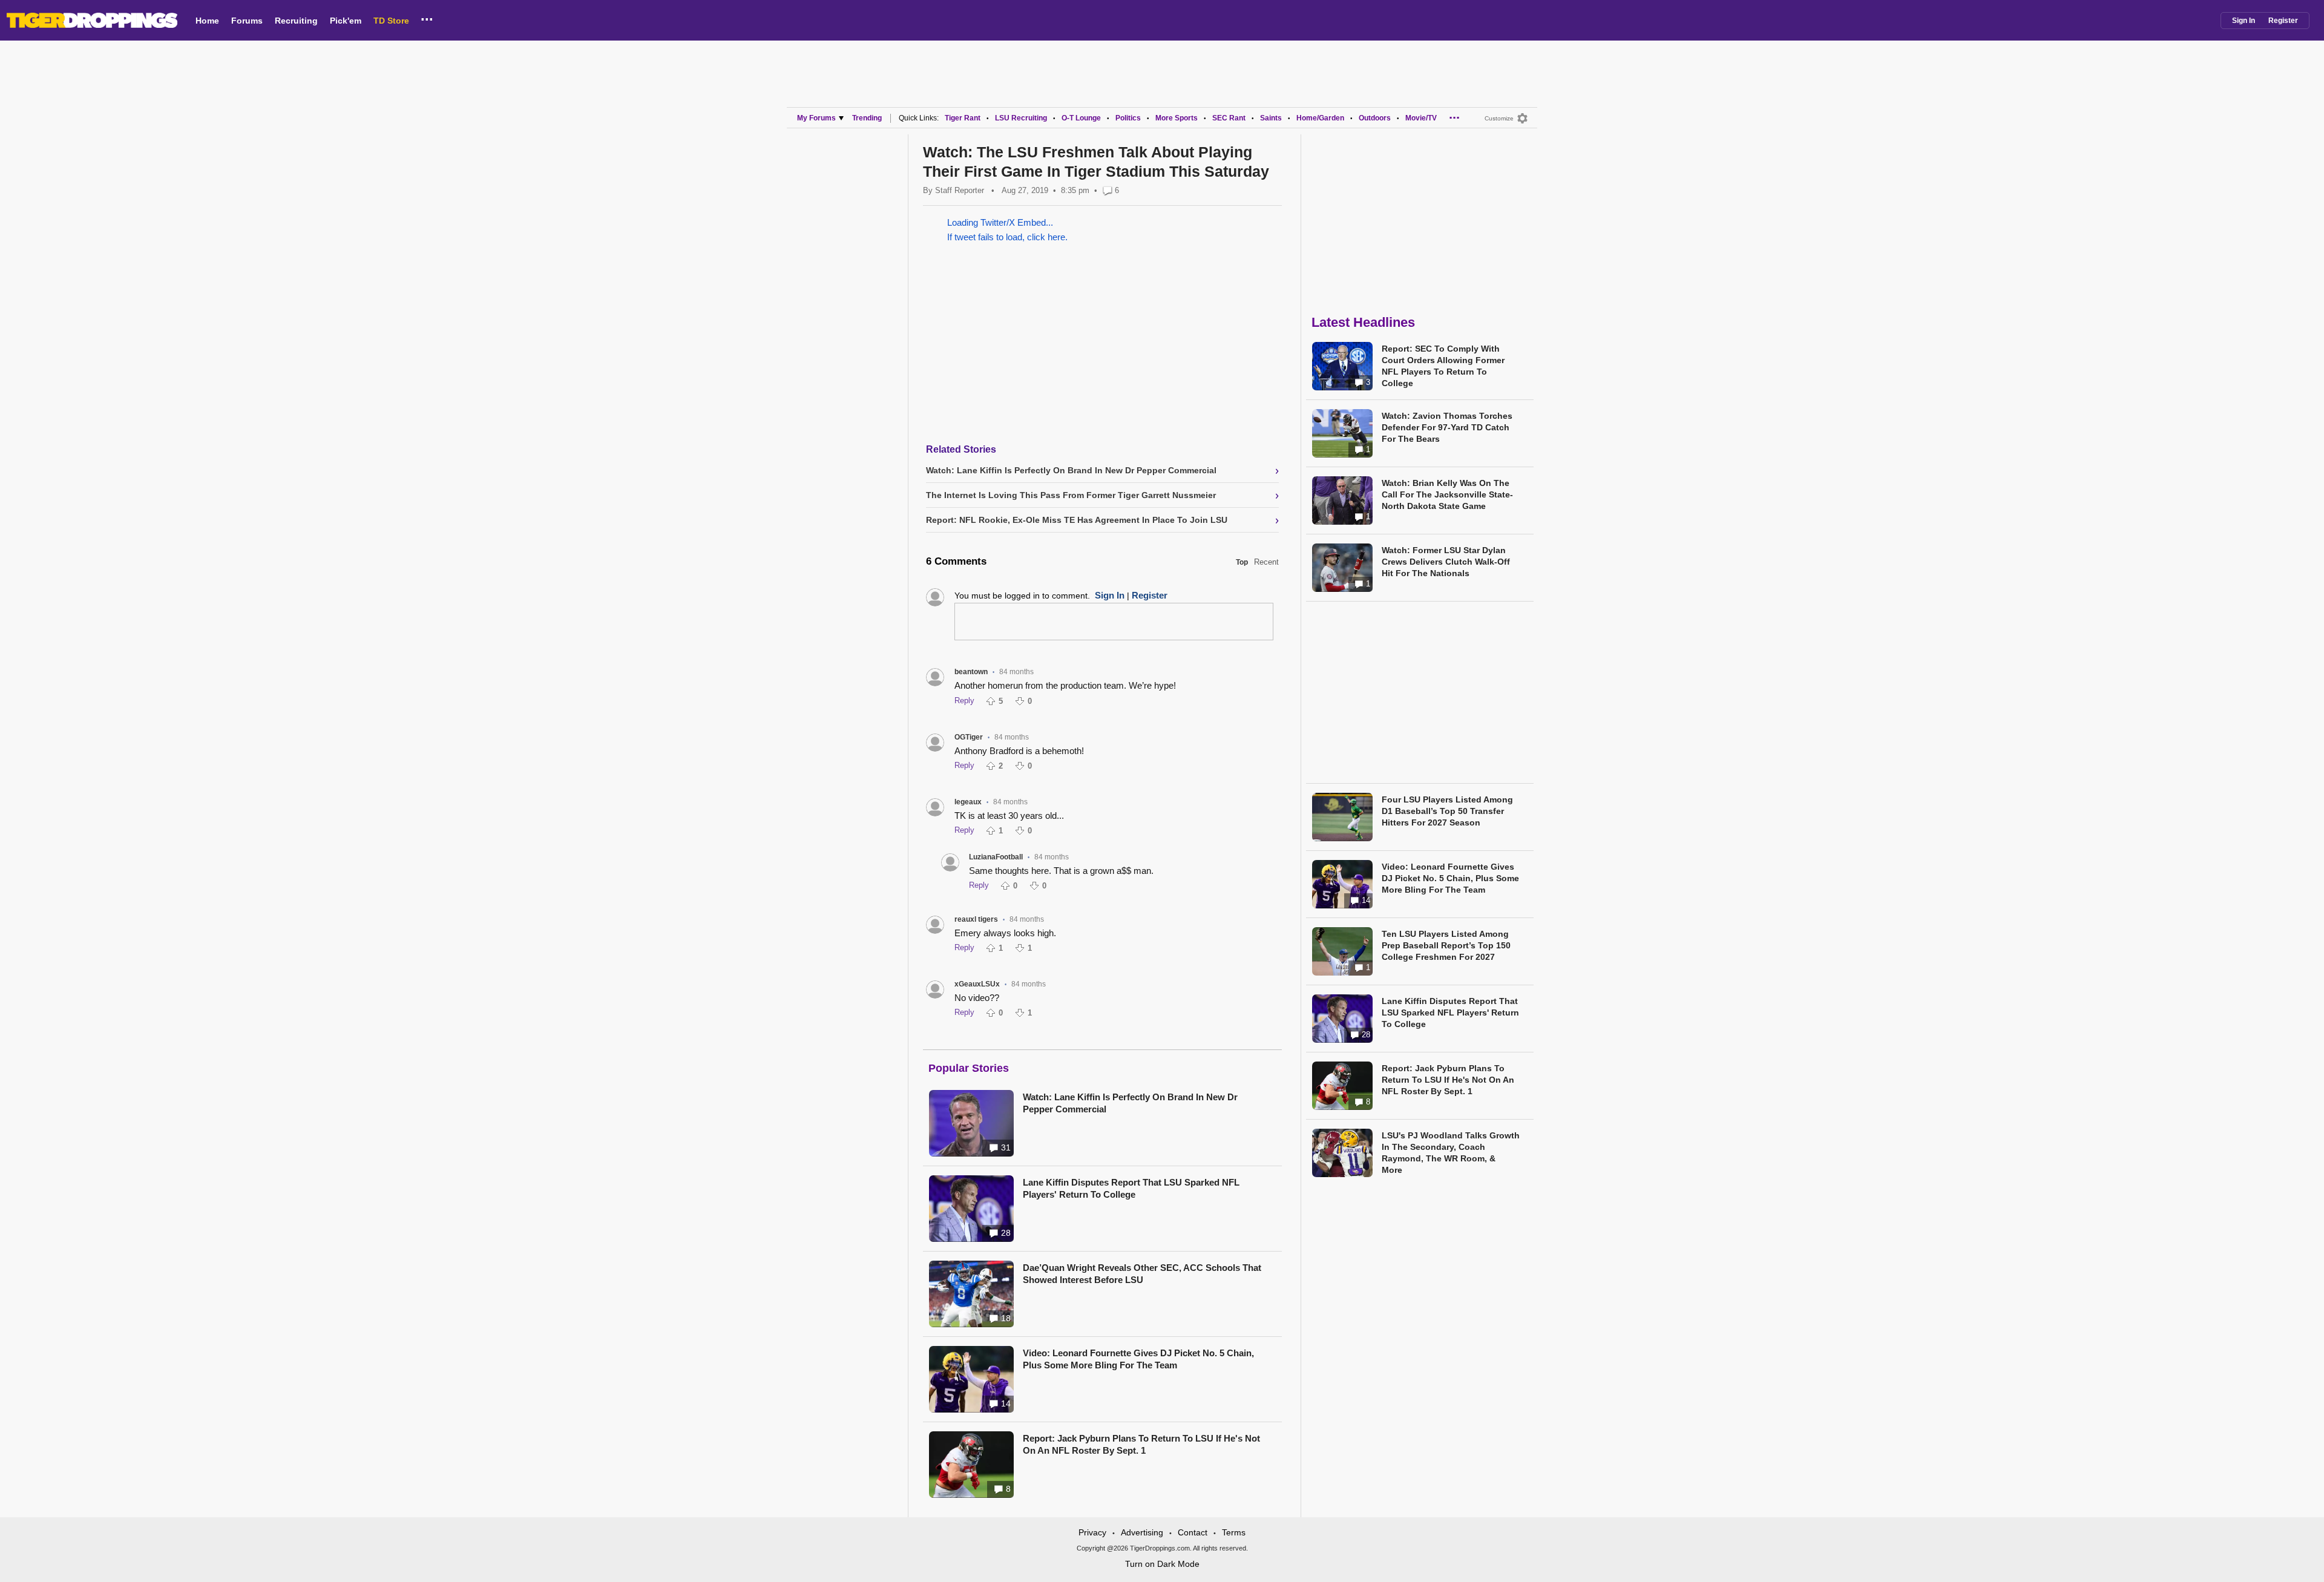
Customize (1499, 118)
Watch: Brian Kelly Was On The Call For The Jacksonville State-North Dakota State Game (1447, 494)
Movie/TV (1421, 118)
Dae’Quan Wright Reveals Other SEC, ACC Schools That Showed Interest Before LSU (1142, 1274)
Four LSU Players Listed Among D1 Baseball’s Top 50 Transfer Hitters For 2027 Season (1447, 811)
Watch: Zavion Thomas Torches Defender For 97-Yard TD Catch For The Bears (1447, 427)
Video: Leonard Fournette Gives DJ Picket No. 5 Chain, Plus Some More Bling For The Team (1138, 1359)
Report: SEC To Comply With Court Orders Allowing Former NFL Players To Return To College (1443, 366)
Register (2283, 21)
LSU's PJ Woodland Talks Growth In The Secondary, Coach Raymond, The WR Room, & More (1451, 1153)
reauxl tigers (976, 919)
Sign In (2244, 21)
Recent (1266, 562)
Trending (867, 118)
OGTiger (969, 737)
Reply (964, 701)
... (427, 18)
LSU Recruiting (1021, 118)
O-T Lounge (1081, 118)
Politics (1128, 118)
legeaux (968, 802)
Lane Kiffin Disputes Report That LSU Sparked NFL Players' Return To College (1131, 1188)
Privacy (1092, 1532)
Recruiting (296, 21)
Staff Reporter (960, 190)
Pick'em (346, 21)
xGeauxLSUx (977, 984)
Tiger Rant (963, 118)
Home (207, 21)
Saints (1271, 118)
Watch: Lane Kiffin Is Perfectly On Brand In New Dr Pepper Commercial (1130, 1103)
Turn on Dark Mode (1162, 1564)
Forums (247, 21)
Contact (1193, 1532)
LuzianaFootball (996, 857)
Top (1242, 562)
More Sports (1177, 118)
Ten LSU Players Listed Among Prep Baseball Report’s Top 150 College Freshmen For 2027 (1446, 945)
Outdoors (1375, 118)
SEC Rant (1229, 118)
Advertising (1142, 1532)
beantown (971, 672)
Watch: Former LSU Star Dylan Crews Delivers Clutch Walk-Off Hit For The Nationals (1446, 562)
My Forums (816, 118)
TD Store (391, 21)
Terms (1234, 1532)
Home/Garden (1320, 118)
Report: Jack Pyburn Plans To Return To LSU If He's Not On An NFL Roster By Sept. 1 (1141, 1444)
